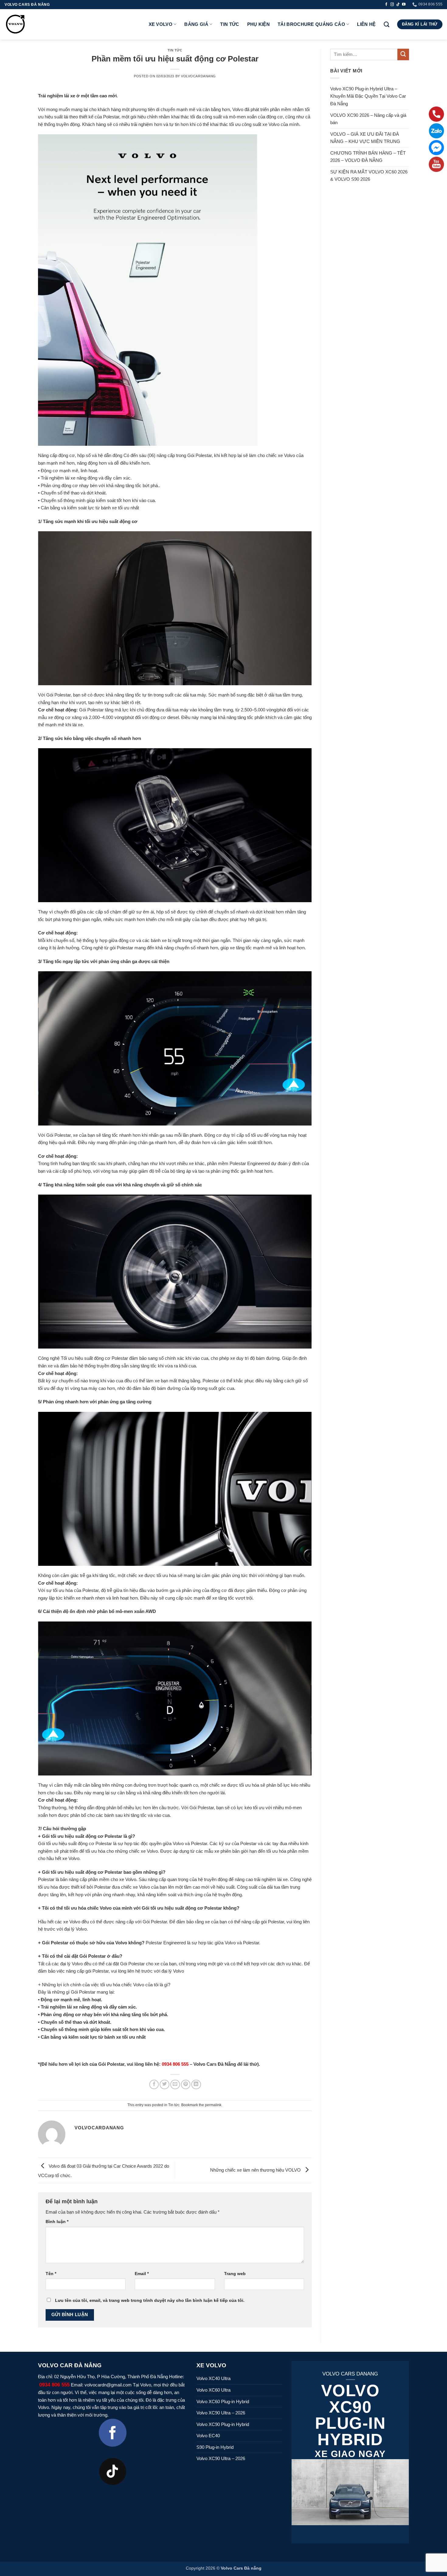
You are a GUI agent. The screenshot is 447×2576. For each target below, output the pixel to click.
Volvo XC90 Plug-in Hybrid (223, 2424)
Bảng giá (196, 24)
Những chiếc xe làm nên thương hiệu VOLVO (256, 2170)
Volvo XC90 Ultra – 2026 (221, 2413)
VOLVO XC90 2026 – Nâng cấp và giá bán (368, 119)
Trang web (235, 2274)
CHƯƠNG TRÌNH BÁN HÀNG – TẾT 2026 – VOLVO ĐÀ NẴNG (368, 157)
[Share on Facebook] (154, 2085)
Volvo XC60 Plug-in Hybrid (223, 2401)
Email (142, 2274)
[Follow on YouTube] (404, 5)
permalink (213, 2105)
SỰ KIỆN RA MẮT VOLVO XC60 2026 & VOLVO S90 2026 (369, 176)
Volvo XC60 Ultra (213, 2390)
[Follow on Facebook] (386, 5)
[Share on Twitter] (165, 2085)
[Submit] (403, 54)
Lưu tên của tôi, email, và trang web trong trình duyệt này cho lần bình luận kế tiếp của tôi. (150, 2300)
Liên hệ (366, 24)
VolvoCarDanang (198, 76)
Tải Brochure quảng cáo (311, 24)
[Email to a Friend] (175, 2085)
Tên (51, 2274)
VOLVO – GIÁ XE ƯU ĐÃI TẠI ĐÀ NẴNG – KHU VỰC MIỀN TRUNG (365, 138)
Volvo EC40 (208, 2436)
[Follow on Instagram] (392, 5)
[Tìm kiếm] (386, 24)
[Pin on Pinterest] (186, 2085)
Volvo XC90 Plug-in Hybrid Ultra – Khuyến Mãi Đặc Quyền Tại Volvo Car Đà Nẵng (368, 96)
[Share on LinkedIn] (196, 2085)
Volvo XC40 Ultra (213, 2378)
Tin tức (230, 24)
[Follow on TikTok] (398, 5)
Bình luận (57, 2222)
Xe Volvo (161, 24)
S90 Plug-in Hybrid (215, 2447)
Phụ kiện (258, 24)
